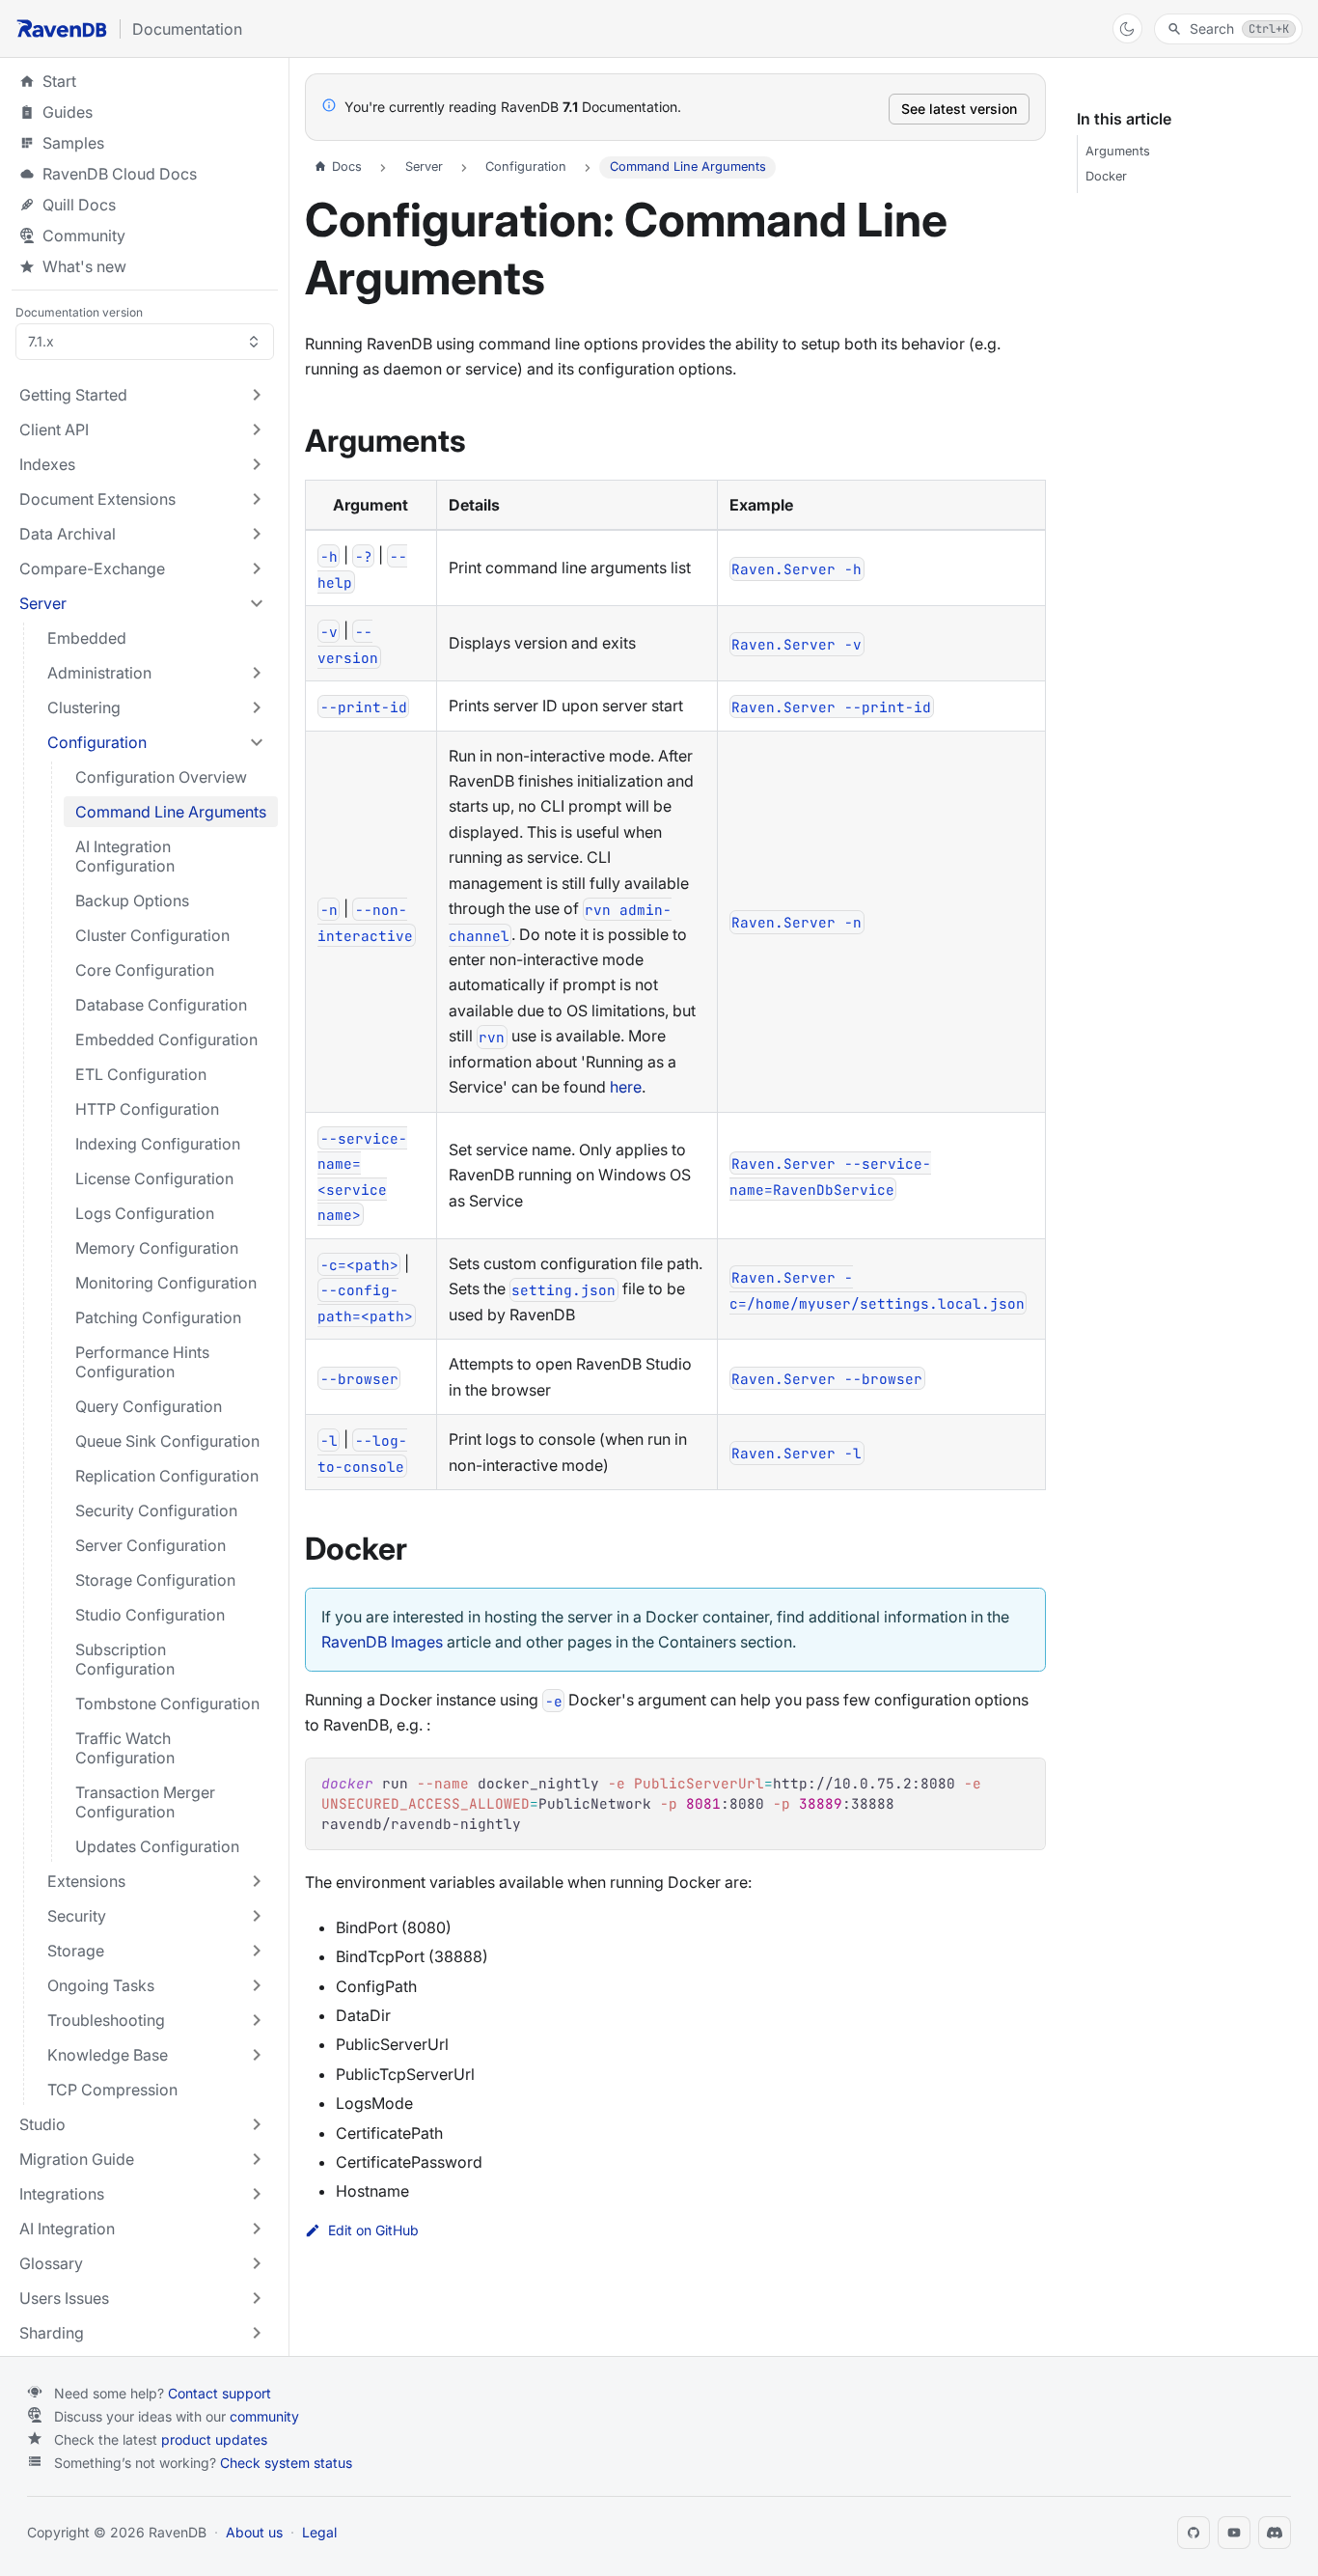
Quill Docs (145, 205)
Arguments (1118, 151)
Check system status (286, 2463)
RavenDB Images (382, 1642)
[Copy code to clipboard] (1021, 1782)
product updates (214, 2439)
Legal (319, 2532)
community (264, 2416)
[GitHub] (1194, 2533)
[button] (143, 395)
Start (59, 81)
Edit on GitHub (373, 2230)
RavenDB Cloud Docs (145, 174)
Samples (145, 143)
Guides (145, 112)
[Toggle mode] (1127, 28)
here (626, 1087)
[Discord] (1275, 2533)
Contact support (220, 2393)
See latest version (959, 109)
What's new (84, 266)
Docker (1106, 176)
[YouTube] (1234, 2533)
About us (254, 2532)
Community (84, 235)
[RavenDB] (62, 28)
